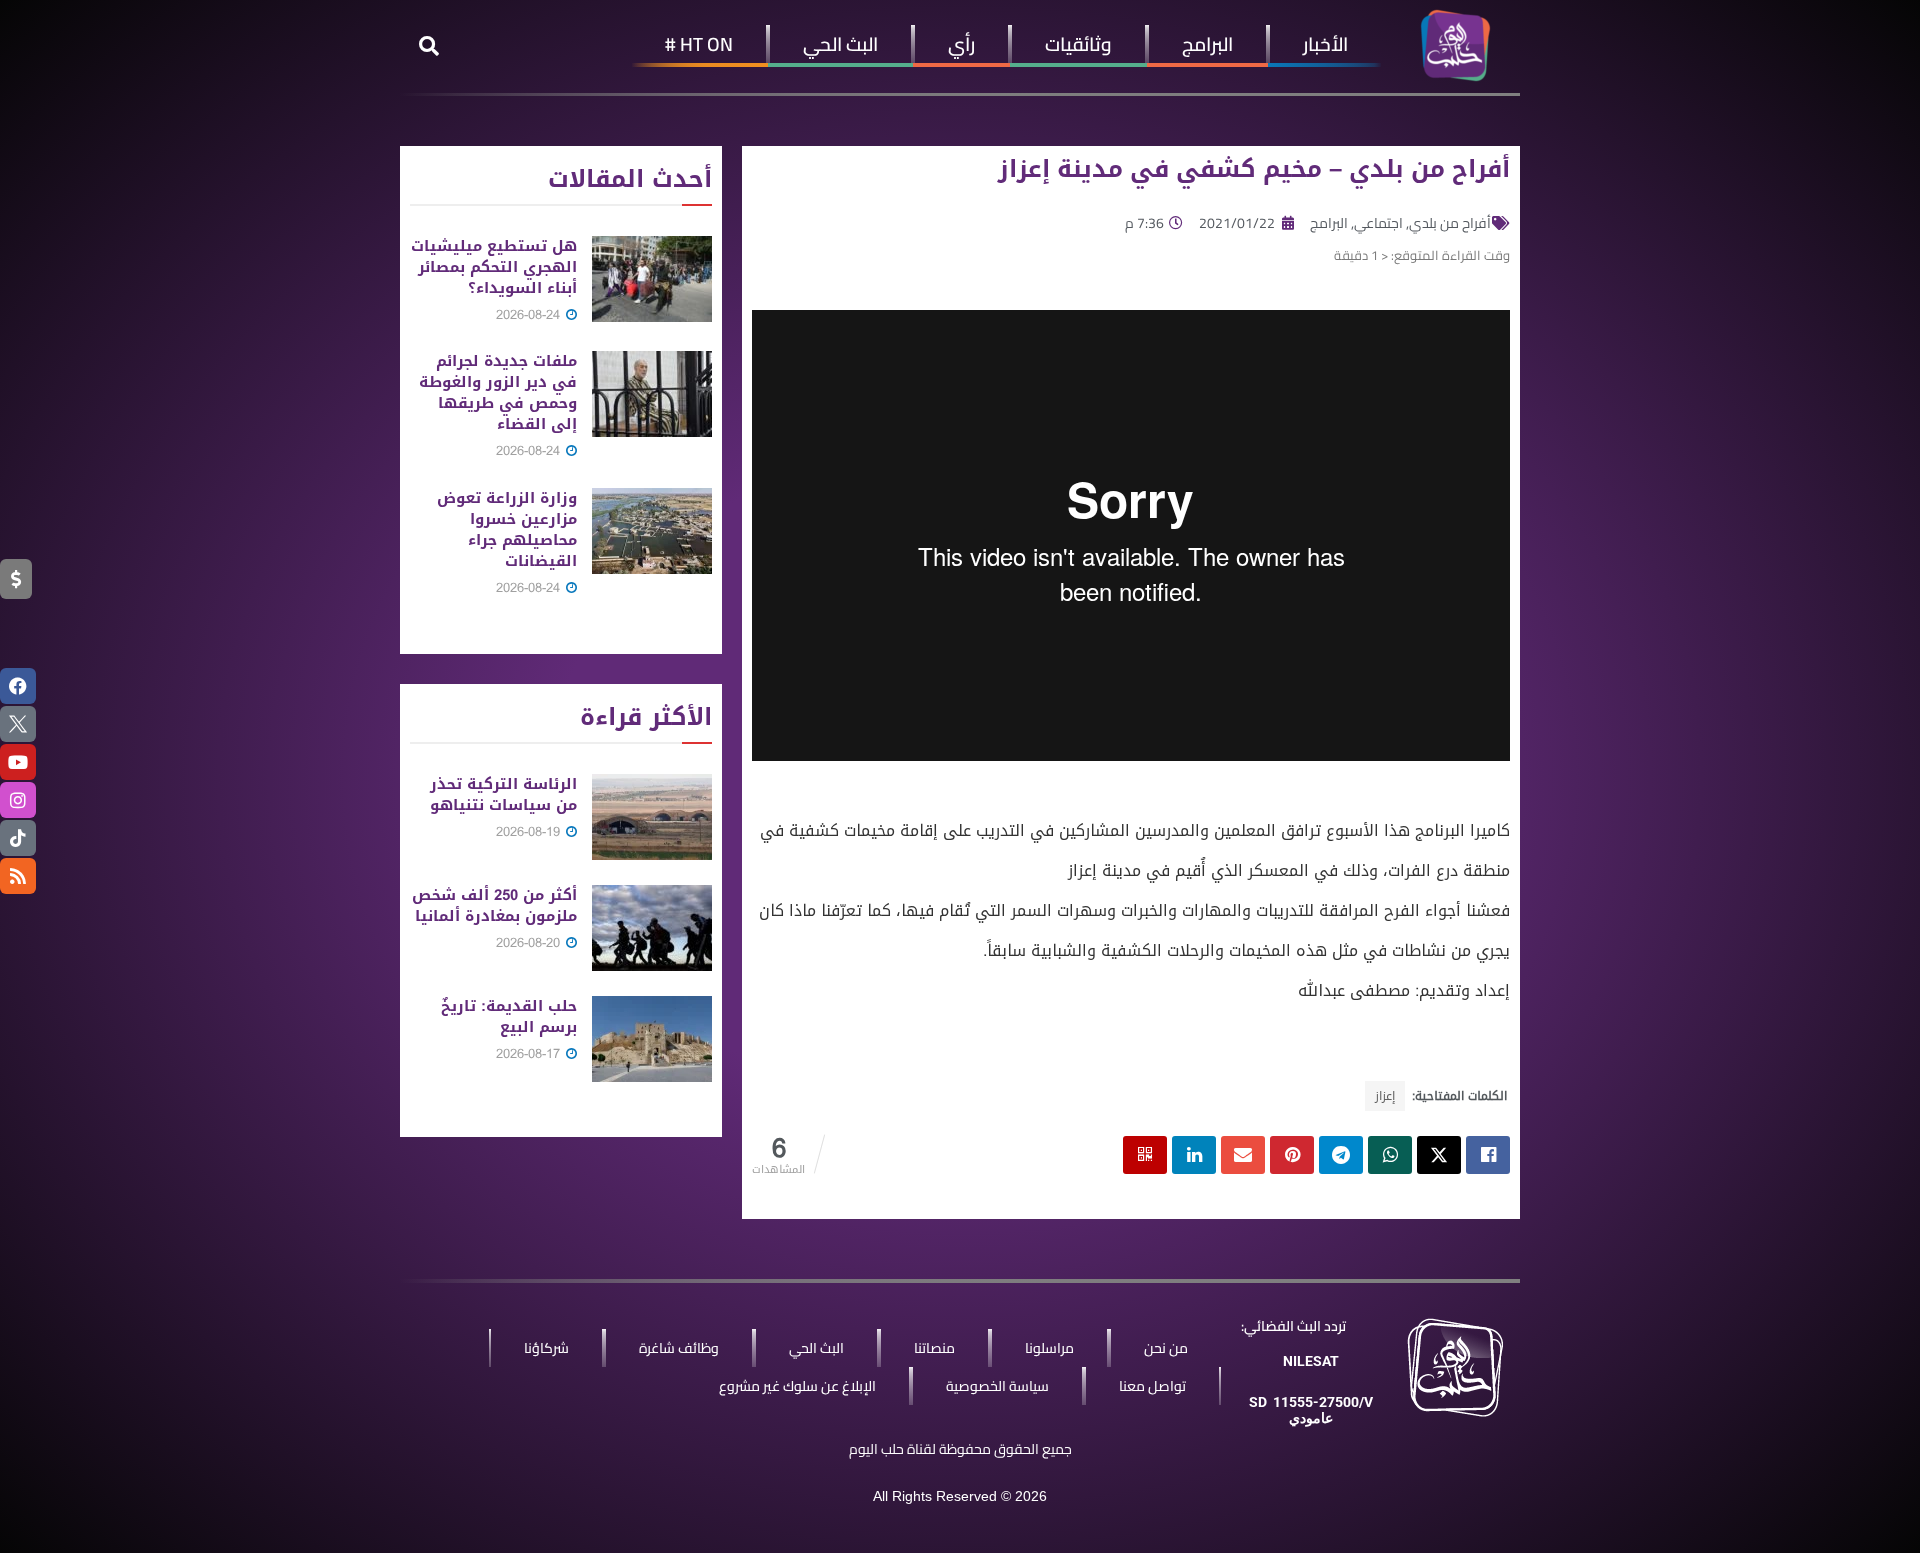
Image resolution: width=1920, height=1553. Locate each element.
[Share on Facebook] (1488, 1155)
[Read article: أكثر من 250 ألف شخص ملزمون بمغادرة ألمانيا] (652, 928)
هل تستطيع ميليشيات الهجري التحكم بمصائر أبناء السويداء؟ (494, 267)
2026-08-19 (530, 831)
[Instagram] (18, 800)
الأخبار (1325, 44)
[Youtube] (18, 762)
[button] (429, 46)
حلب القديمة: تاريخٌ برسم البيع (509, 1016)
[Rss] (18, 876)
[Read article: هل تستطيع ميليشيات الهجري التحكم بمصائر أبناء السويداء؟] (652, 279)
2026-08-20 (530, 942)
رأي (961, 44)
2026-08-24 (530, 314)
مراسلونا (1049, 1348)
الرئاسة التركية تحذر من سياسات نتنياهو (503, 794)
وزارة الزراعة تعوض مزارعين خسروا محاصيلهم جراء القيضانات (507, 529)
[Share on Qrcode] (1145, 1155)
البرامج (1207, 44)
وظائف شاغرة (679, 1348)
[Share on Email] (1243, 1155)
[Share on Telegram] (1341, 1155)
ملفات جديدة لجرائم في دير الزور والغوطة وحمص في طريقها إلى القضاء (498, 392)
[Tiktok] (18, 838)
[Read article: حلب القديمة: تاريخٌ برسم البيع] (652, 1039)
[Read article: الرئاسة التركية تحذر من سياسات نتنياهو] (652, 817)
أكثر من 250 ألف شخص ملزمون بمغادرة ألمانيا (494, 905)
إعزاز (1385, 1096)
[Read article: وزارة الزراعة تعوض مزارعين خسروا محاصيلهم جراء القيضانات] (652, 531)
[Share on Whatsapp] (1390, 1155)
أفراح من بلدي (1450, 223)
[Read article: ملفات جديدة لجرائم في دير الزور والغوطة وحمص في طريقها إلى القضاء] (652, 394)
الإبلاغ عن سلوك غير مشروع (797, 1386)
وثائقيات (1078, 44)
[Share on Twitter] (1439, 1155)
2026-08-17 (530, 1053)
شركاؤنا (546, 1348)
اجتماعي (1378, 223)
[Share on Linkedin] (1194, 1155)
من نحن (1166, 1348)
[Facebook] (18, 686)
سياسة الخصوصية (997, 1386)
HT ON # (699, 44)
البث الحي (840, 44)
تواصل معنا (1152, 1386)
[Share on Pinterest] (1292, 1155)
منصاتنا (934, 1348)
